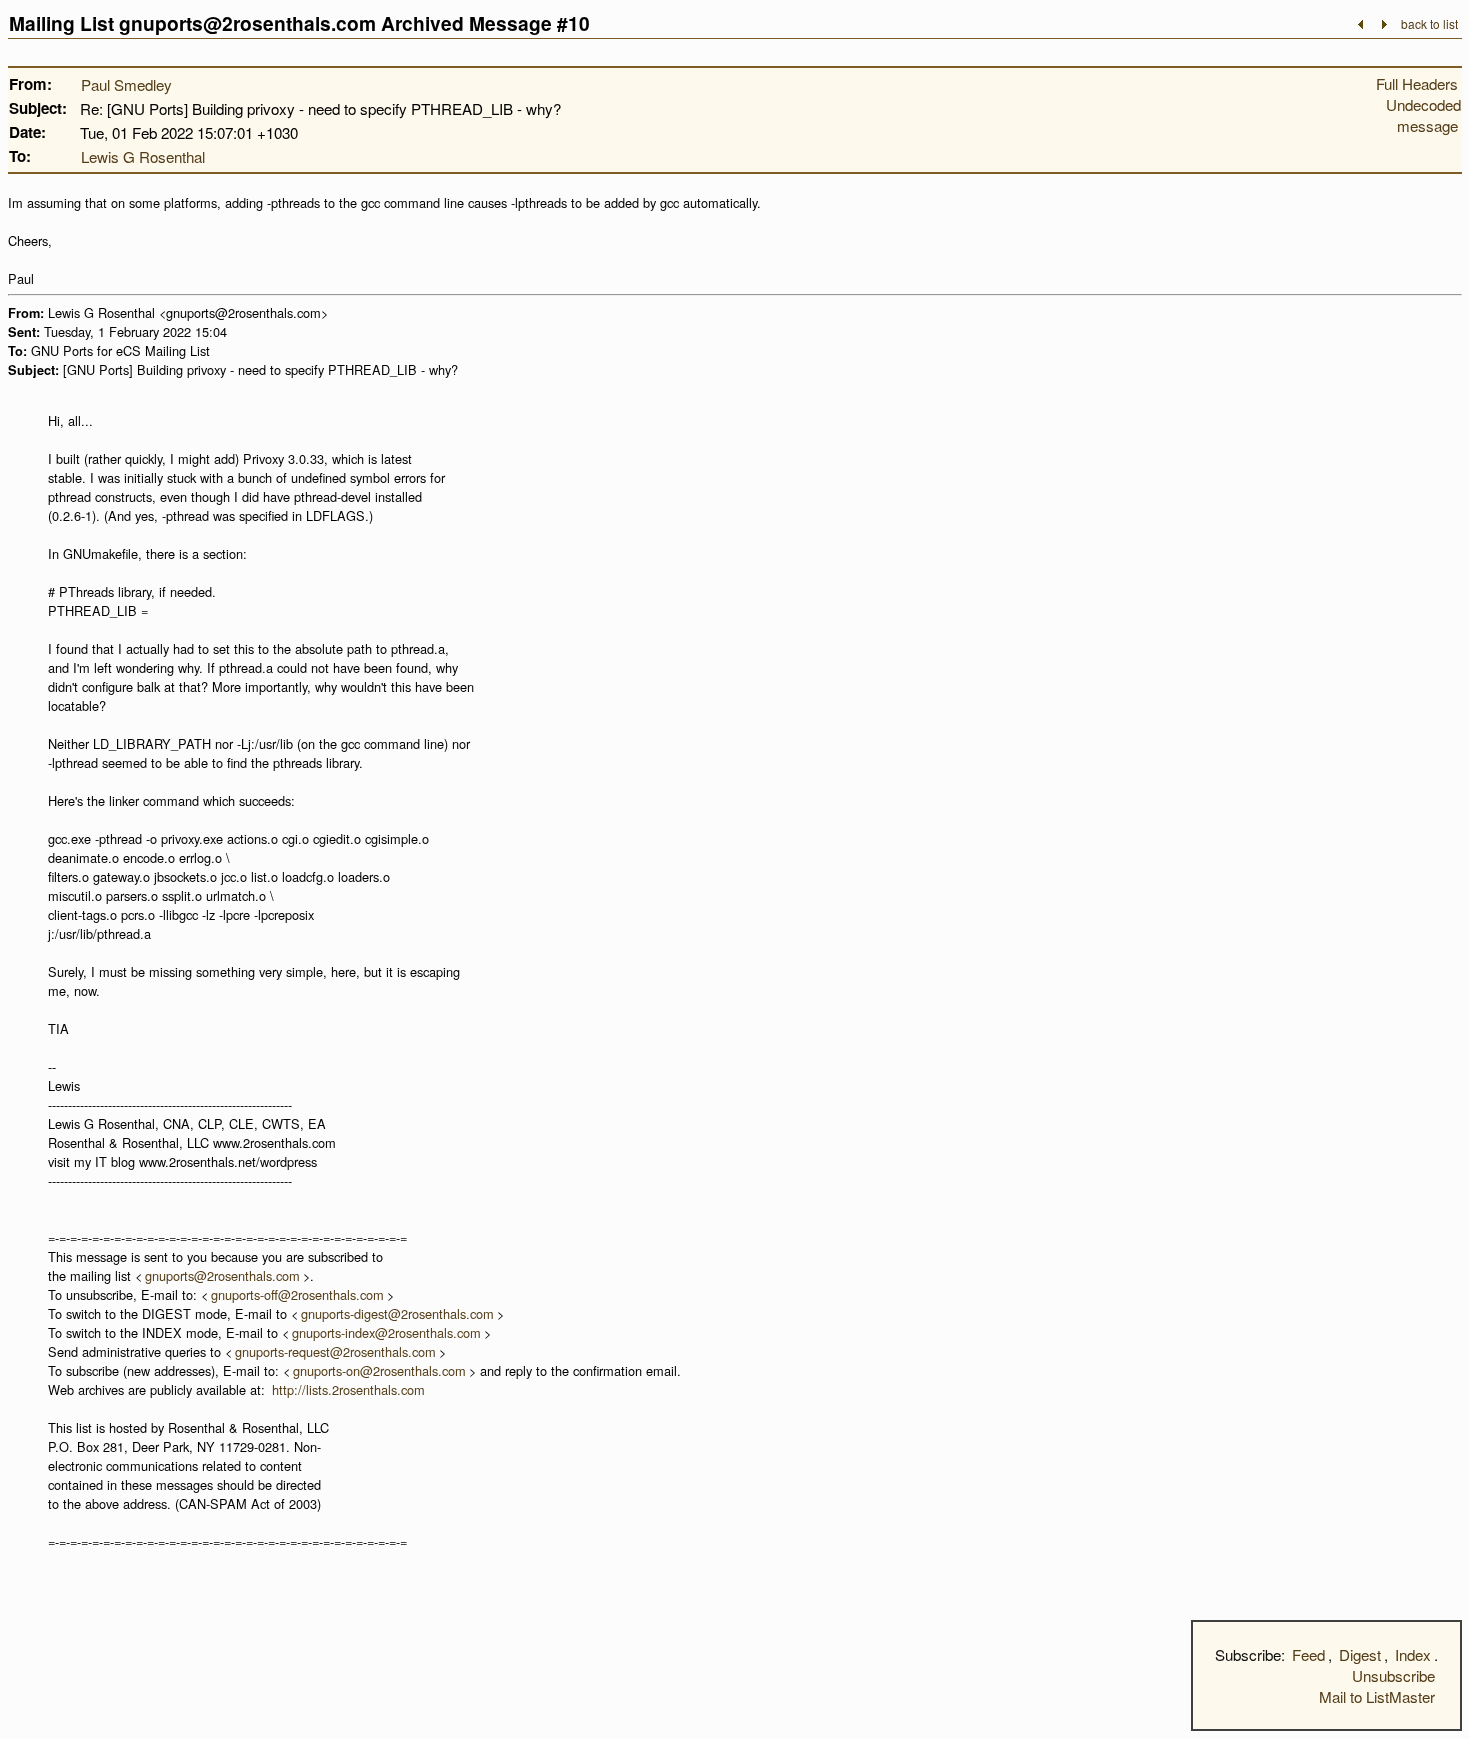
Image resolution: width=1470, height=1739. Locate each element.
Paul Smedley (126, 84)
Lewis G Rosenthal (143, 156)
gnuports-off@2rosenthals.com (297, 1294)
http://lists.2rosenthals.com (348, 1389)
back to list (1429, 23)
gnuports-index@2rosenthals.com (386, 1332)
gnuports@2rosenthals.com (222, 1275)
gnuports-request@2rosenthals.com (335, 1351)
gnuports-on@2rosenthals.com (379, 1370)
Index (1413, 1654)
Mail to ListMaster (1377, 1696)
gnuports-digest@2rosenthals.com (397, 1313)
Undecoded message (1423, 115)
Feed (1308, 1654)
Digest (1360, 1654)
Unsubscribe (1393, 1675)
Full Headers (1417, 83)
